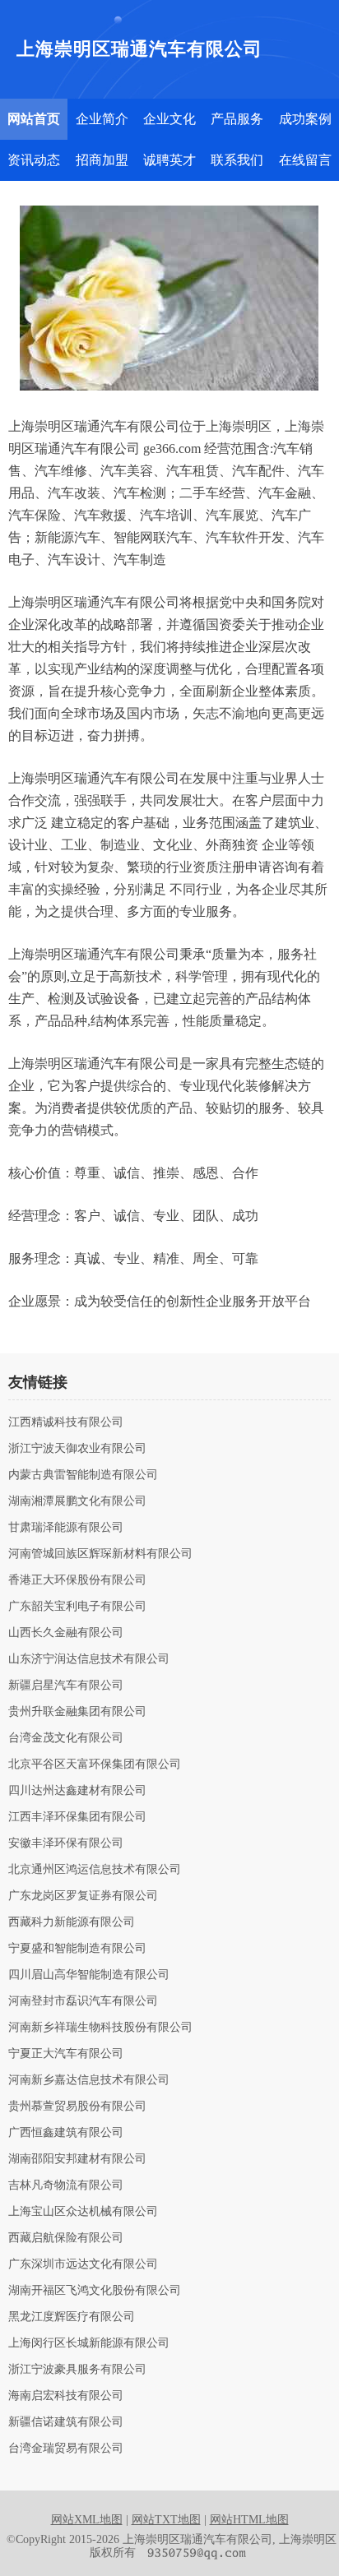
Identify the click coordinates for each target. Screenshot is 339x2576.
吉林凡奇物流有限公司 (66, 2185)
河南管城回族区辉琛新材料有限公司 (100, 1554)
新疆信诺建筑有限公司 (66, 2422)
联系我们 (237, 160)
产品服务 (237, 119)
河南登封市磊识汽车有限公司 (83, 2001)
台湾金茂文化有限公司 (66, 1738)
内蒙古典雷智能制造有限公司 (83, 1475)
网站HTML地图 (249, 2520)
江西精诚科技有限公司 (66, 1422)
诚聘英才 (169, 160)
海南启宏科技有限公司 (66, 2396)
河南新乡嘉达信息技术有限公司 (89, 2080)
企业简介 (102, 119)
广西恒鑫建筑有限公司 (66, 2133)
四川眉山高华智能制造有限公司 (89, 1975)
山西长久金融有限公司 (66, 1633)
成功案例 (305, 119)
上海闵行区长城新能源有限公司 (89, 2343)
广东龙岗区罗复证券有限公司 (83, 1896)
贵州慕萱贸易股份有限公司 (77, 2107)
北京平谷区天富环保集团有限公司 (95, 1764)
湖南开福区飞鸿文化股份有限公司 (95, 2291)
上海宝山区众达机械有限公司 (83, 2212)
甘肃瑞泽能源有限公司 (66, 1528)
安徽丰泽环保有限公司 (66, 1843)
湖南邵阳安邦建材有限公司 (77, 2159)
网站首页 (34, 119)
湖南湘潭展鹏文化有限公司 (77, 1501)
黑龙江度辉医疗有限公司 (72, 2317)
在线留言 (305, 160)
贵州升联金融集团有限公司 (77, 1712)
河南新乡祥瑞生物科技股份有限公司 (100, 2028)
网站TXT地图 (166, 2520)
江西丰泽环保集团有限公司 (77, 1817)
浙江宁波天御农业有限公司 (77, 1449)
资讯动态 (34, 160)
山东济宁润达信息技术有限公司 (89, 1659)
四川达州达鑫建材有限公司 (77, 1791)
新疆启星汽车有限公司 (66, 1686)
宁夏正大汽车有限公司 (66, 2054)
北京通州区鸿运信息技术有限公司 (95, 1870)
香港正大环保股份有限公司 (77, 1580)
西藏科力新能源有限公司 (72, 1922)
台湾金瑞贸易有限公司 (66, 2449)
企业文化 (169, 119)
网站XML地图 (87, 2520)
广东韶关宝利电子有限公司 (77, 1607)
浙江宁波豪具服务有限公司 (77, 2370)
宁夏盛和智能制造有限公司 (77, 1949)
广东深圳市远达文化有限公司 (83, 2264)
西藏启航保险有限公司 (66, 2238)
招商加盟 (102, 160)
